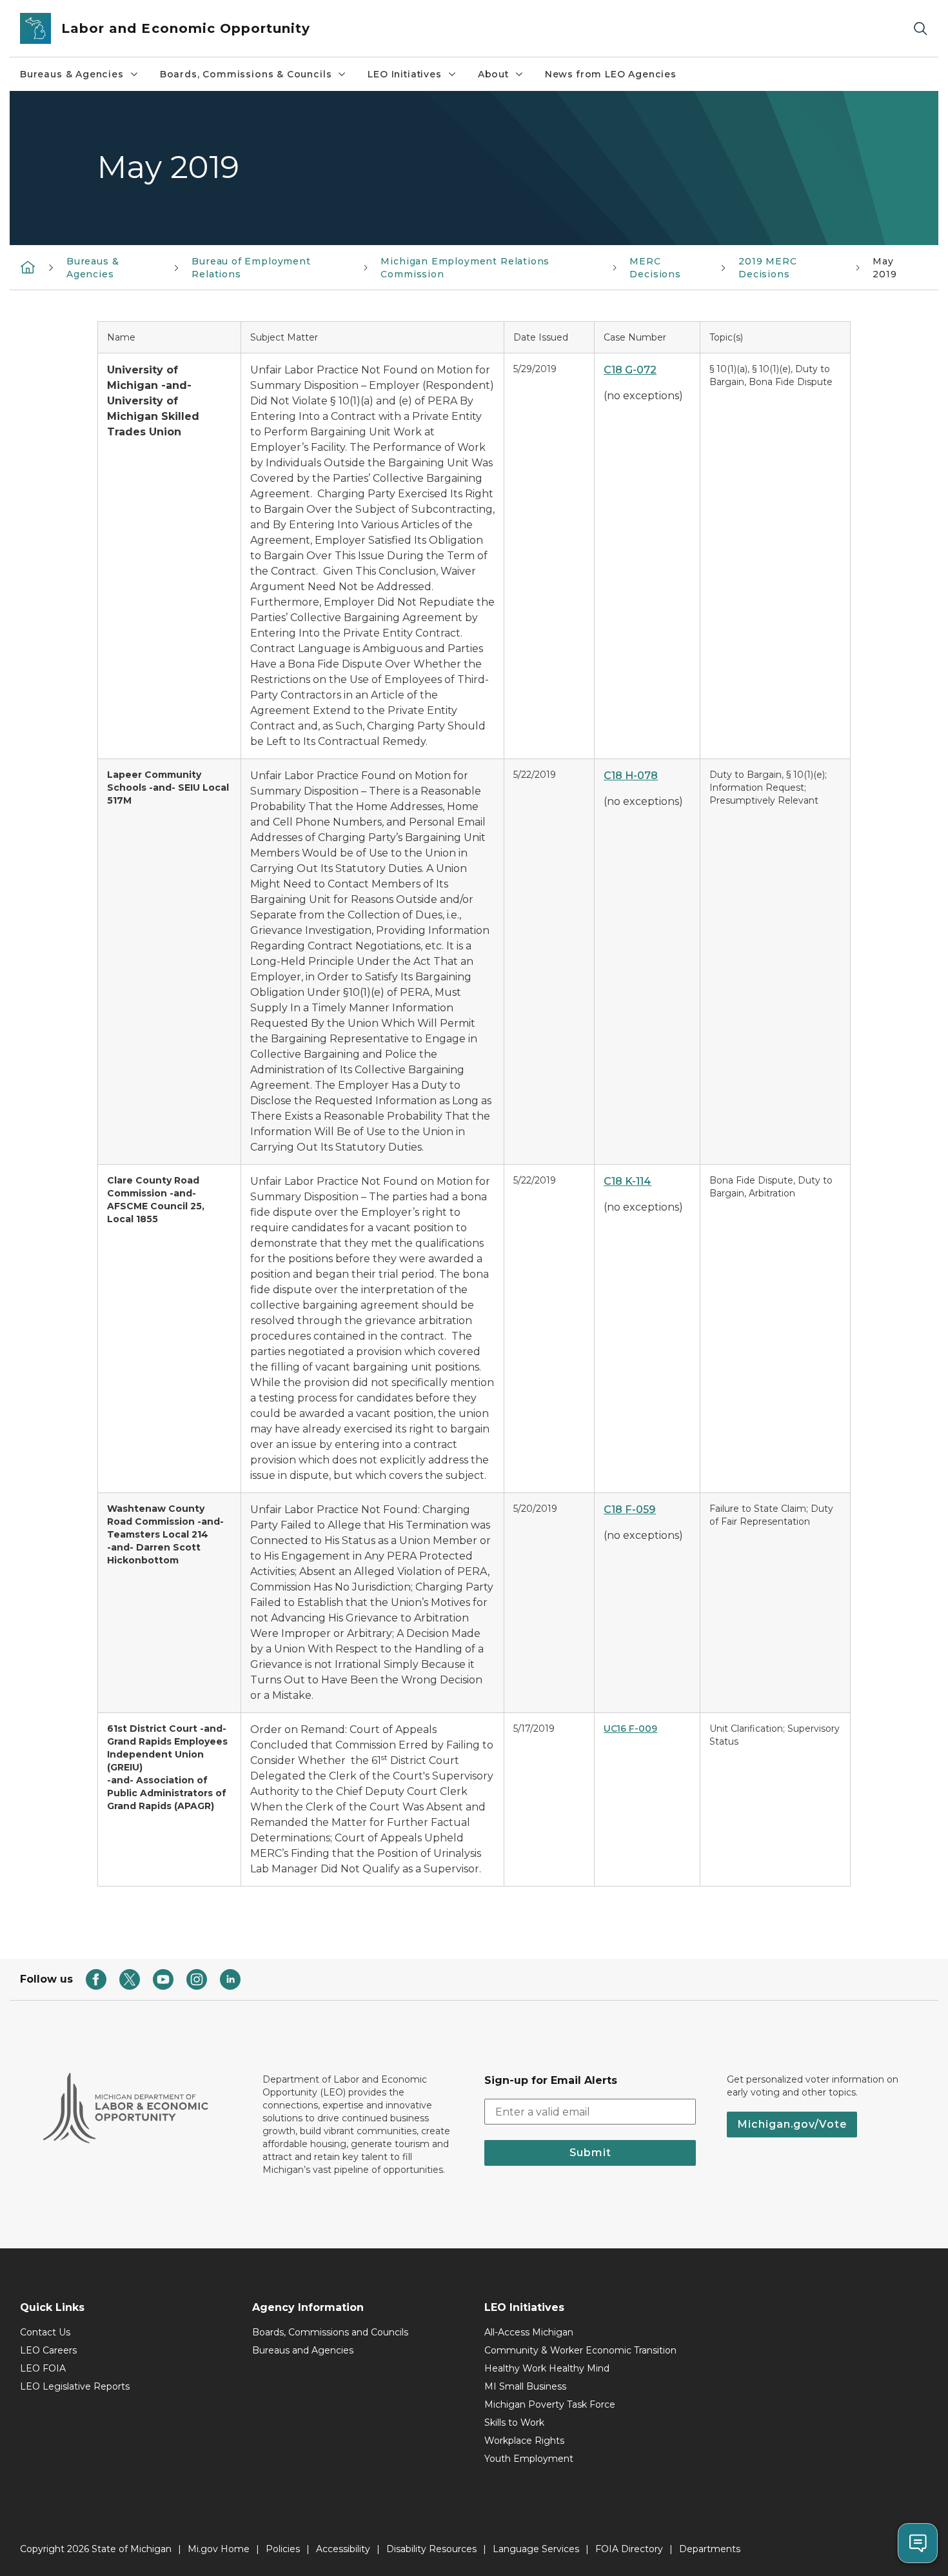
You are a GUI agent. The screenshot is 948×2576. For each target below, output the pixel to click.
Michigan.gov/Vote (792, 2124)
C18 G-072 (630, 370)
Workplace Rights (524, 2441)
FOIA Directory (629, 2549)
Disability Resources (431, 2549)
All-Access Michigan (529, 2332)
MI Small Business (525, 2386)
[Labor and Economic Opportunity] (28, 267)
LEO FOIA (43, 2368)
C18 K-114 (627, 1181)
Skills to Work (514, 2422)
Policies (283, 2549)
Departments (710, 2549)
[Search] (920, 29)
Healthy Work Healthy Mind (547, 2368)
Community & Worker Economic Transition (580, 2350)
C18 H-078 (631, 776)
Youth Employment (529, 2459)
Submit (590, 2153)
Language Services (536, 2549)
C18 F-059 (630, 1510)
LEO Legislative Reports (75, 2386)
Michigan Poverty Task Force (550, 2404)
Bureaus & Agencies (72, 74)
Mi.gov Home (219, 2549)
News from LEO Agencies (611, 74)
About (493, 74)
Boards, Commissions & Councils (246, 74)
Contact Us (45, 2332)
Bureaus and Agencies (303, 2350)
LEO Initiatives (404, 74)
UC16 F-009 (630, 1729)
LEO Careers (48, 2350)
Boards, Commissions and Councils (330, 2332)
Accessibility (343, 2549)
